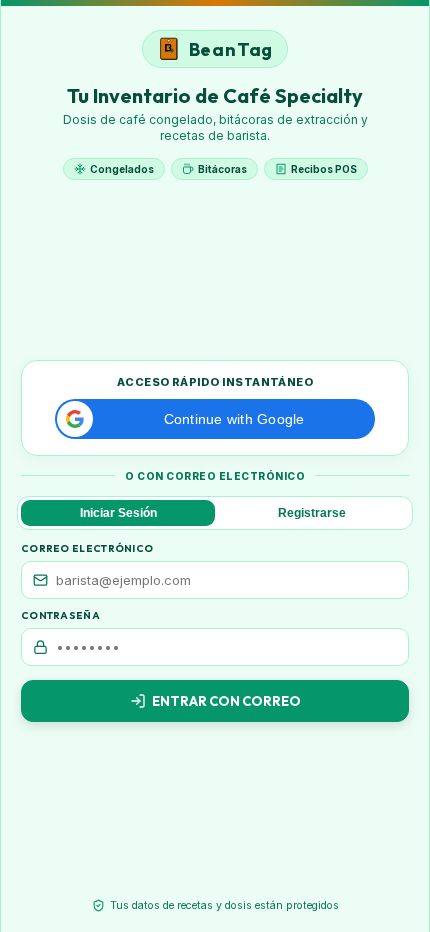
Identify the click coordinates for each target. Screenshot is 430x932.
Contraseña (60, 615)
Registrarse (312, 513)
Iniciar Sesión (118, 513)
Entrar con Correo (226, 701)
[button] (215, 419)
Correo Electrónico (87, 548)
